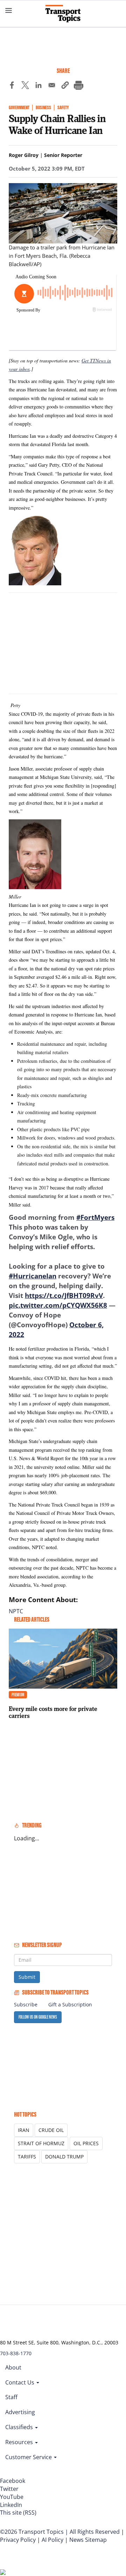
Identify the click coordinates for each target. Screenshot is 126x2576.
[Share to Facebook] (12, 86)
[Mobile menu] (9, 10)
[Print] (78, 86)
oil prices (86, 2143)
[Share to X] (25, 86)
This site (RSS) (18, 2513)
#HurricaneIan (33, 1276)
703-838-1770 (16, 2353)
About (13, 2367)
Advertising (20, 2412)
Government (19, 108)
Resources (20, 2442)
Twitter (9, 2489)
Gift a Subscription (70, 2004)
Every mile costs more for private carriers (53, 1712)
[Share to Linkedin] (38, 86)
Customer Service (29, 2457)
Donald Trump (64, 2157)
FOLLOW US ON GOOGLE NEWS (38, 2017)
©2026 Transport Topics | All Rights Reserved (60, 2532)
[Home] (63, 14)
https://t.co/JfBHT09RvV (64, 1295)
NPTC (16, 1611)
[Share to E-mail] (52, 86)
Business (43, 108)
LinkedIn (11, 2505)
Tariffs (27, 2157)
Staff (11, 2397)
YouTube (12, 2497)
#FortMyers (95, 1217)
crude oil (51, 2130)
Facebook (13, 2481)
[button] (65, 86)
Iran (24, 2130)
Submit (27, 1977)
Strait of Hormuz (41, 2143)
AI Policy (52, 2540)
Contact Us (20, 2382)
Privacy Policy (18, 2540)
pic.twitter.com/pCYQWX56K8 (58, 1305)
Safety (63, 108)
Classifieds (20, 2427)
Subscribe (26, 2004)
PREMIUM (18, 1695)
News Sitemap (88, 2540)
